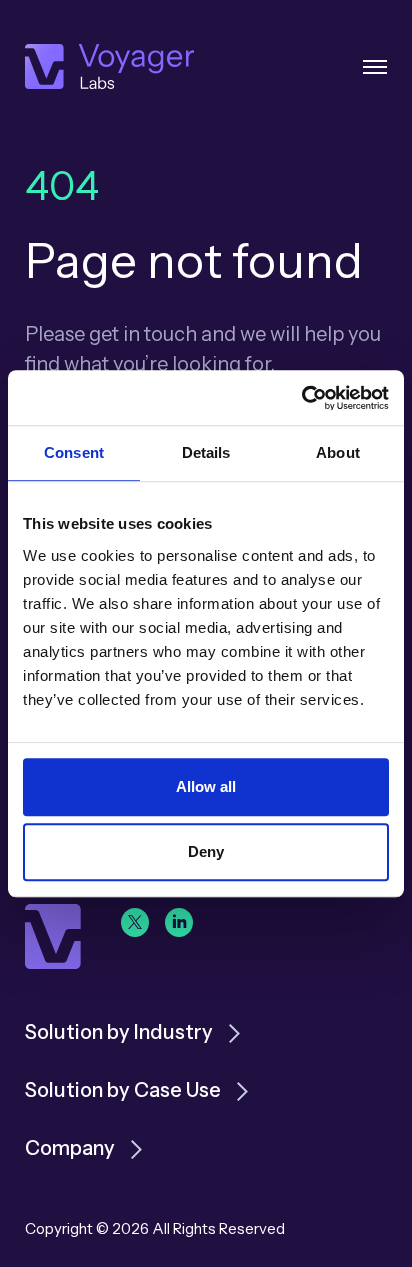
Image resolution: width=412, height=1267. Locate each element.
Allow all (206, 786)
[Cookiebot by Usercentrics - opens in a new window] (301, 398)
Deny (206, 851)
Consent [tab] (74, 452)
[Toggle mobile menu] (375, 67)
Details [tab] (206, 452)
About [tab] (338, 452)
